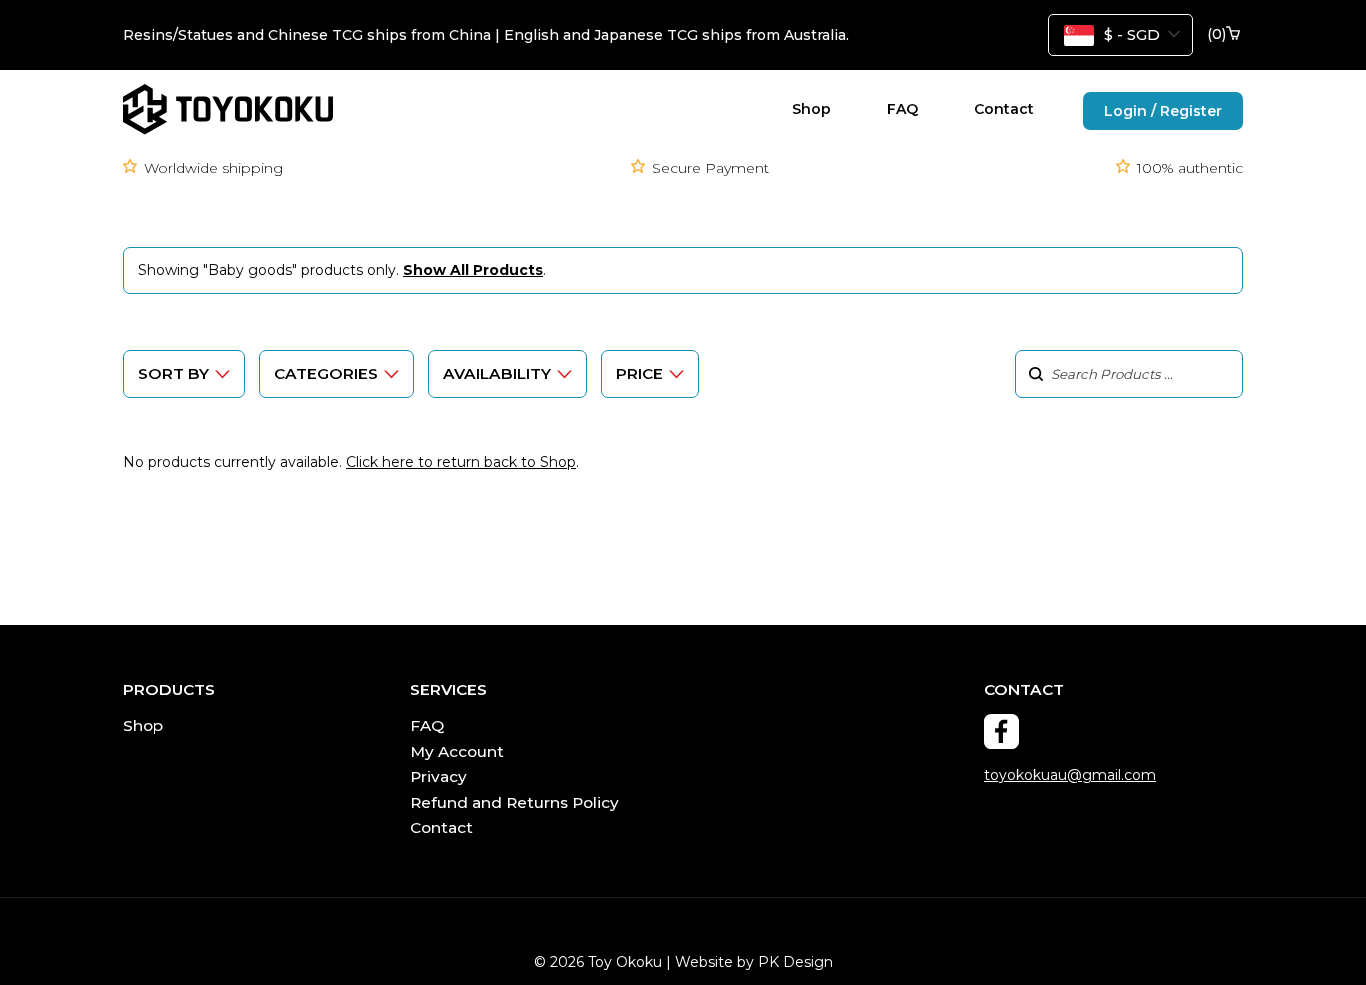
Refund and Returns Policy (514, 802)
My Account (457, 751)
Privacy (438, 776)
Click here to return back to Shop (461, 462)
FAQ (902, 109)
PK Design (795, 962)
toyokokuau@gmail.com (1070, 775)
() (1216, 34)
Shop (811, 109)
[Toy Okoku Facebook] (1001, 731)
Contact (1004, 109)
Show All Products (473, 270)
